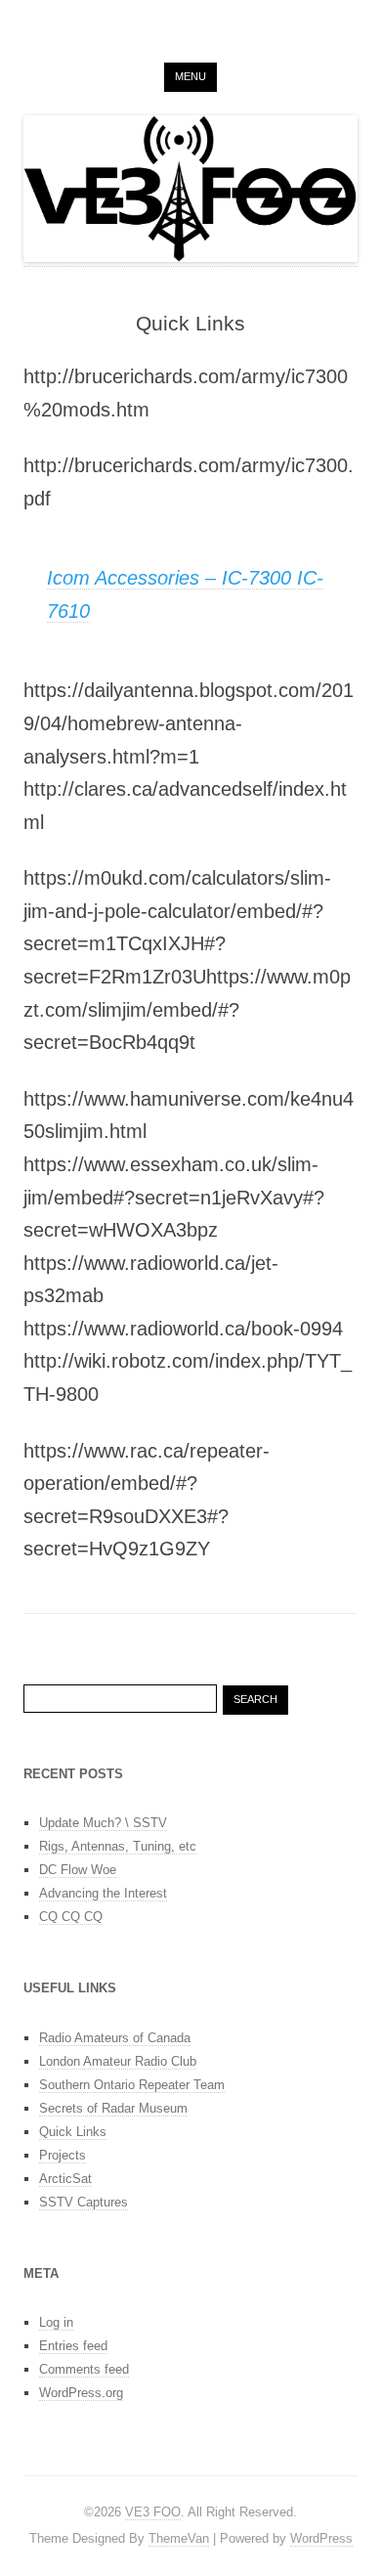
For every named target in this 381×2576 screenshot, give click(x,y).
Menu (190, 76)
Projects (63, 2155)
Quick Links (73, 2132)
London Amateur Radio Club (118, 2061)
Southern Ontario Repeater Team (132, 2085)
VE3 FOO (153, 2512)
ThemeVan (179, 2538)
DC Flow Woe (78, 1870)
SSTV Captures (84, 2202)
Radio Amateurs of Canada (115, 2038)
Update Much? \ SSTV (103, 1823)
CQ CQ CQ (71, 1917)
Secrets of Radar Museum (113, 2108)
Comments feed (84, 2369)
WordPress (321, 2538)
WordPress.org (81, 2393)
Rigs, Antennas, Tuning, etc (118, 1846)
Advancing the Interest (103, 1893)
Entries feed (73, 2346)
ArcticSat (65, 2179)
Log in (56, 2322)
